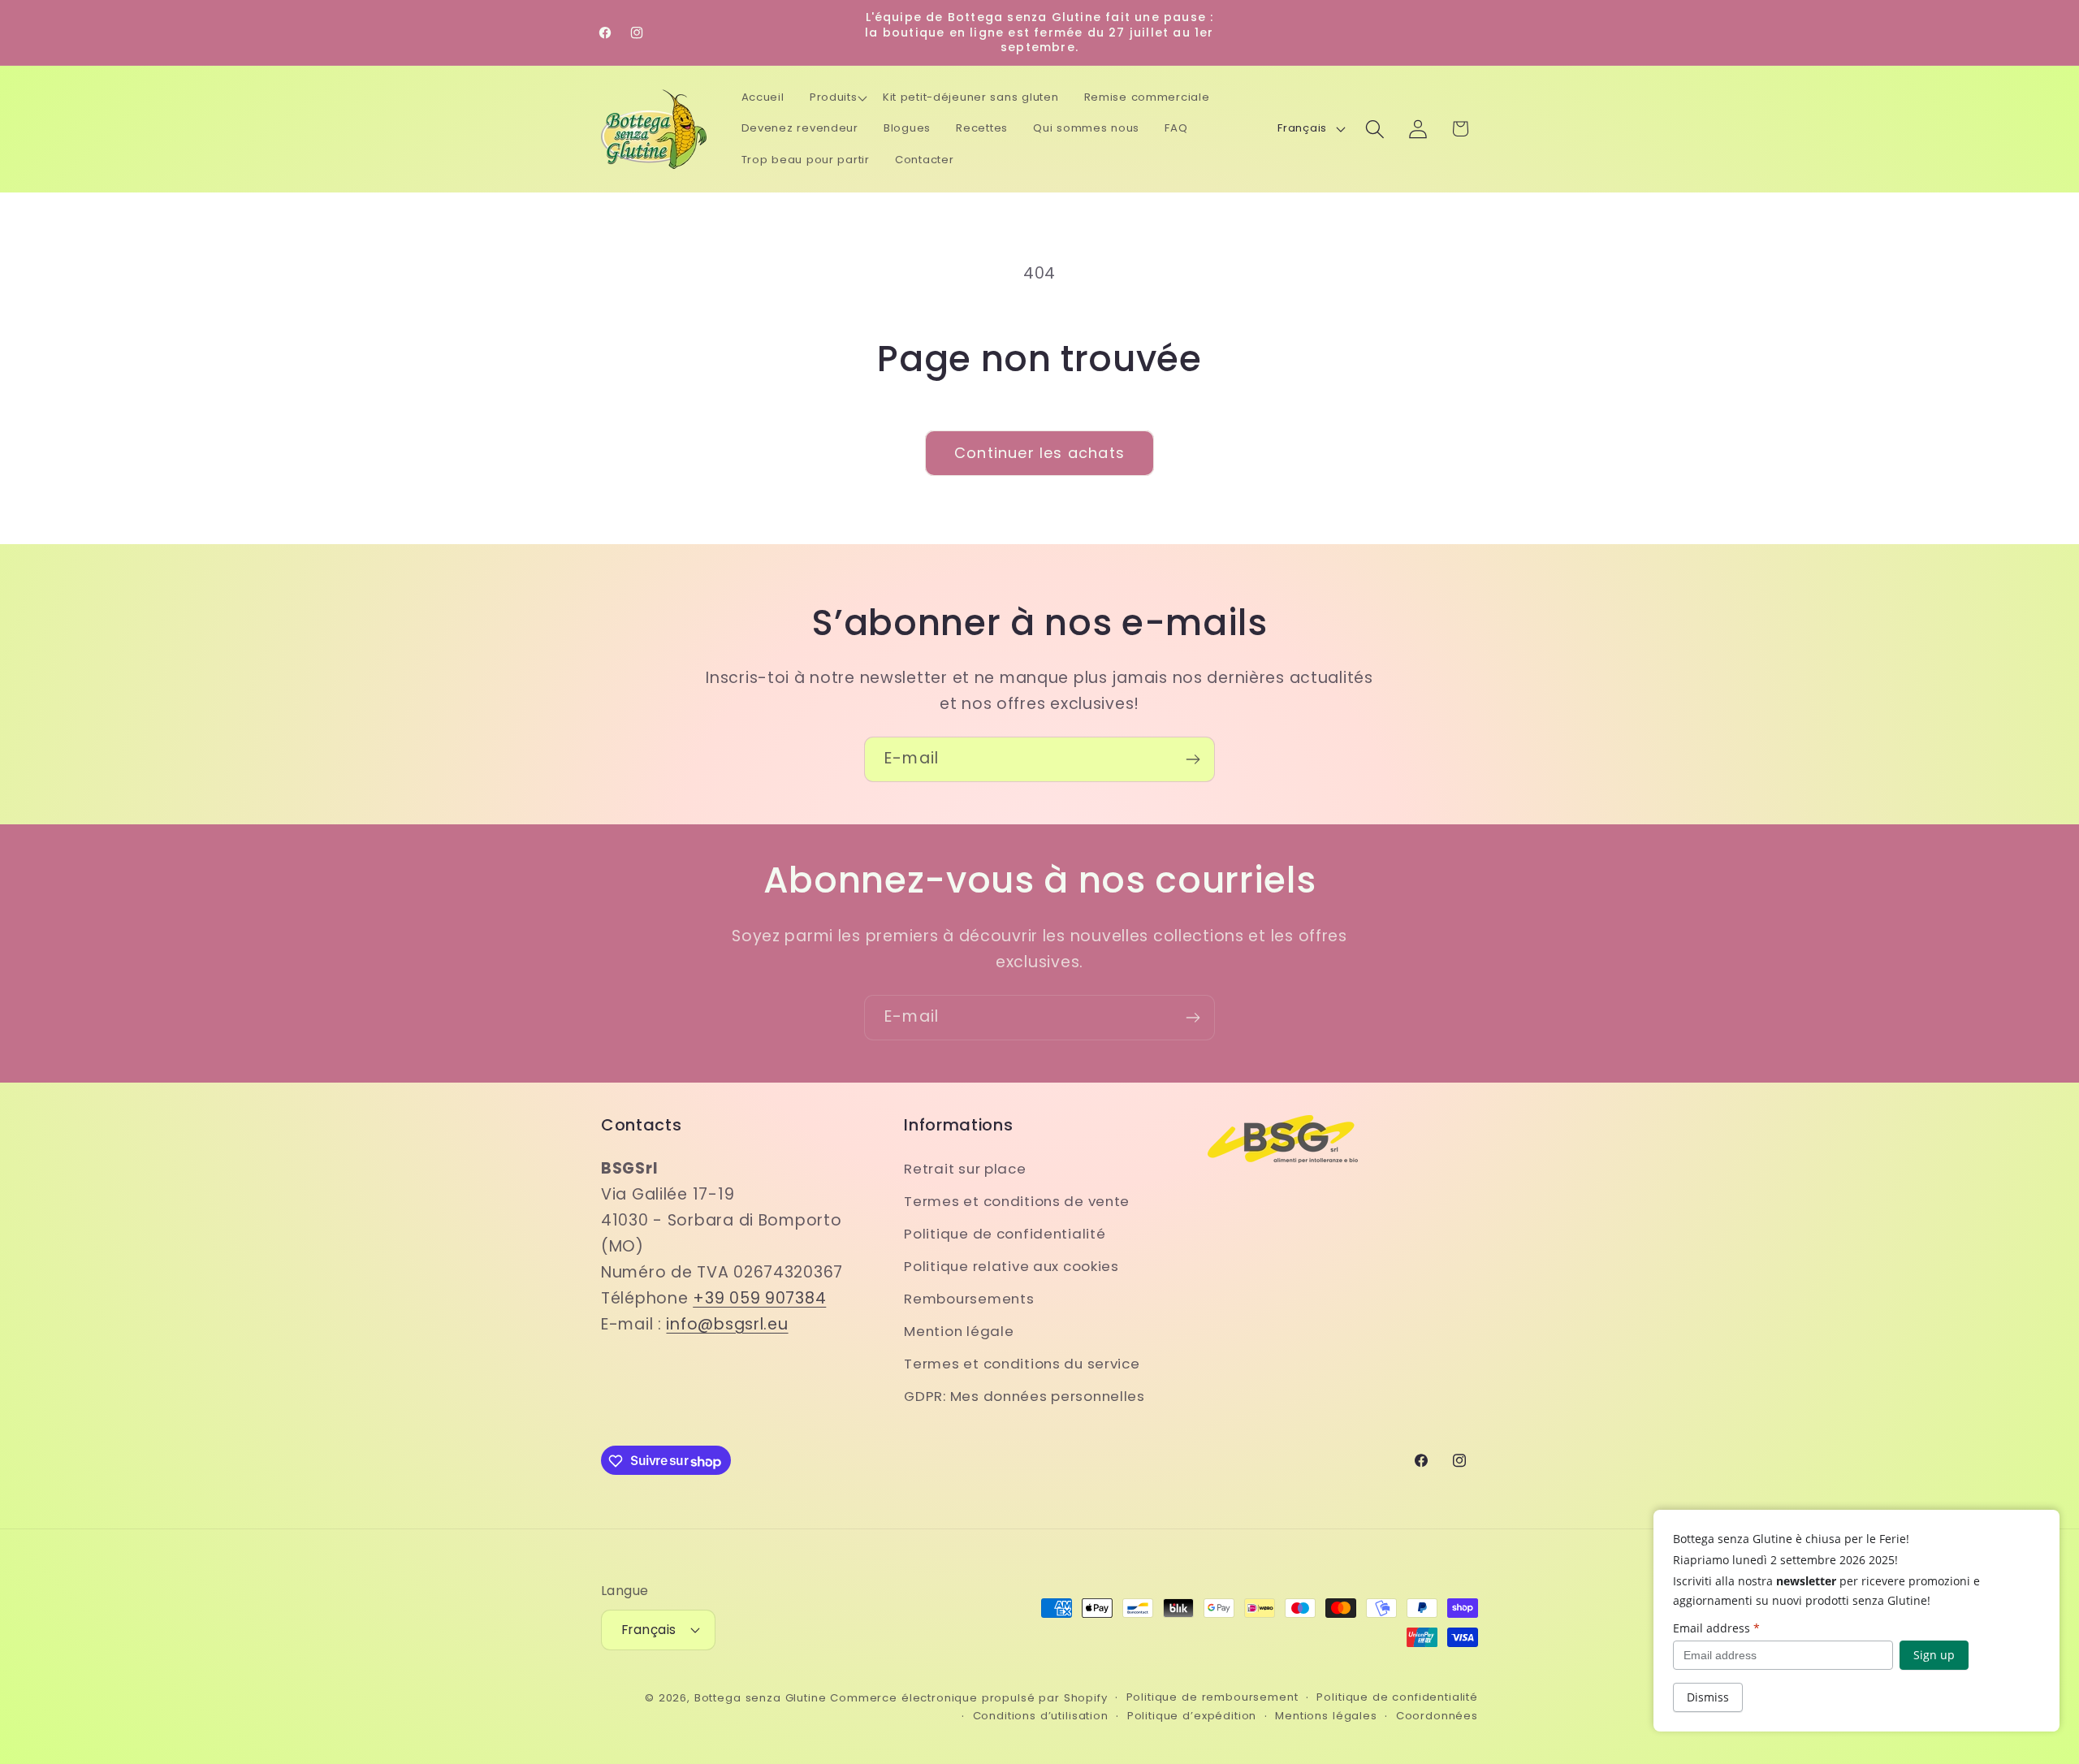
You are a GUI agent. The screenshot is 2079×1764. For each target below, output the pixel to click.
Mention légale (959, 1330)
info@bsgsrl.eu (727, 1323)
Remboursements (969, 1298)
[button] (838, 98)
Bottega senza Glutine (761, 1697)
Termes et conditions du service (1022, 1363)
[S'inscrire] (1193, 759)
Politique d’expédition (1192, 1715)
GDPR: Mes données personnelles (1024, 1395)
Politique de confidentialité (1005, 1233)
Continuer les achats (1039, 453)
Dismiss (1708, 1697)
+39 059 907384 (759, 1297)
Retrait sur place (965, 1168)
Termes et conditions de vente (1017, 1200)
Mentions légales (1326, 1715)
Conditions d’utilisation (1041, 1715)
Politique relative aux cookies (1011, 1265)
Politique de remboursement (1212, 1696)
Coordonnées (1437, 1715)
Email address (1716, 1628)
